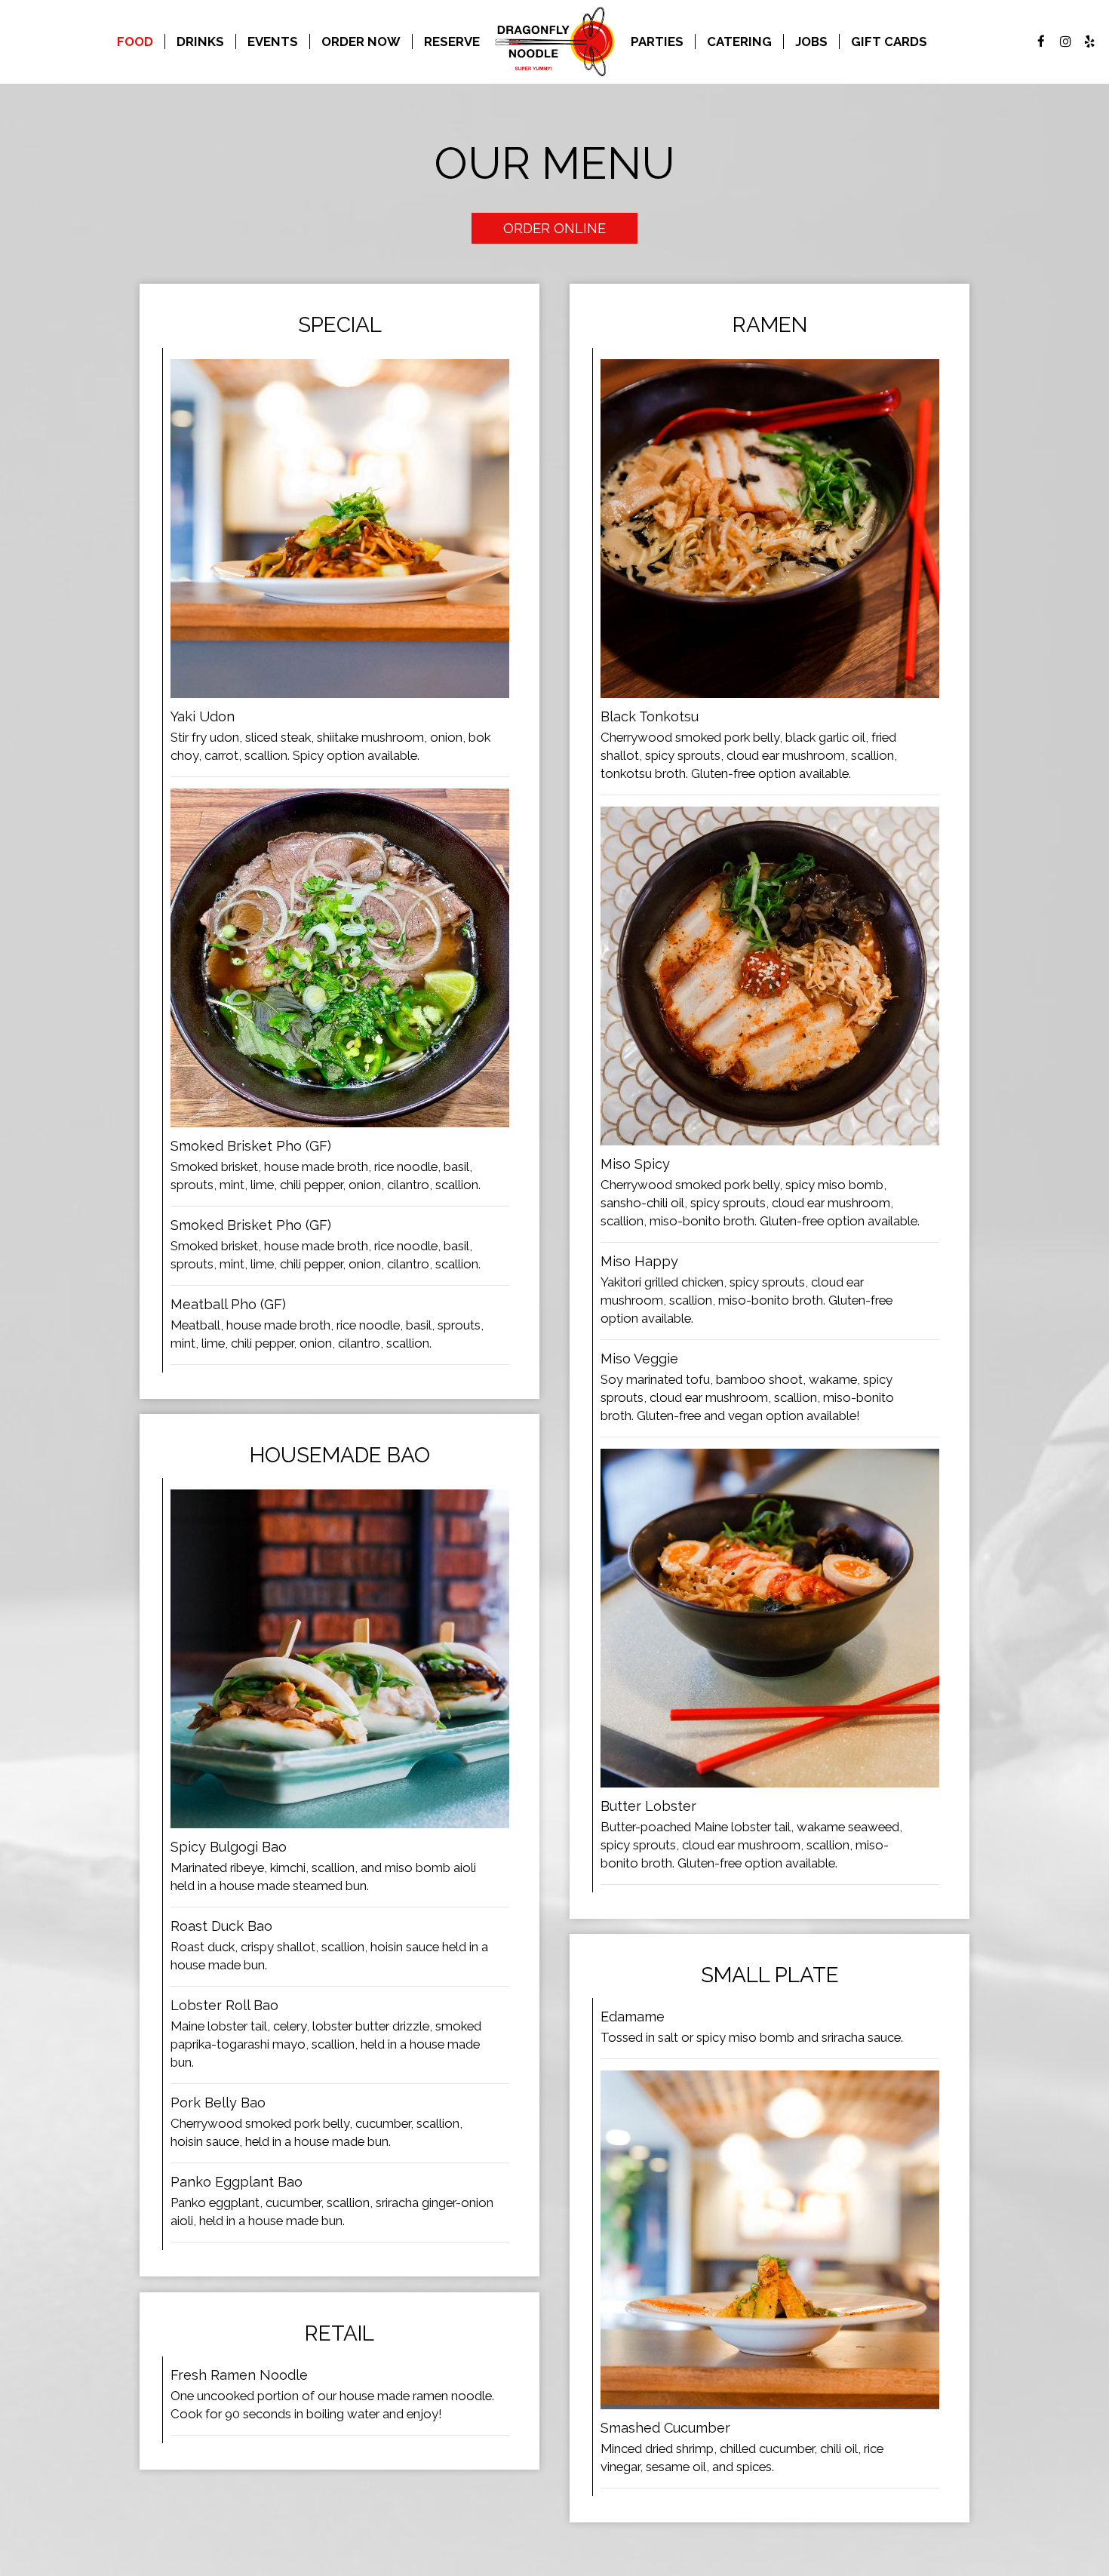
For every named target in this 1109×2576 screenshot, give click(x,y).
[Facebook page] (1041, 41)
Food (135, 41)
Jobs (811, 41)
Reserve (452, 41)
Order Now (361, 41)
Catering (739, 41)
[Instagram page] (1065, 41)
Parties (657, 41)
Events (273, 41)
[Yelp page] (1089, 41)
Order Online (554, 228)
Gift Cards (889, 41)
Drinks (200, 41)
